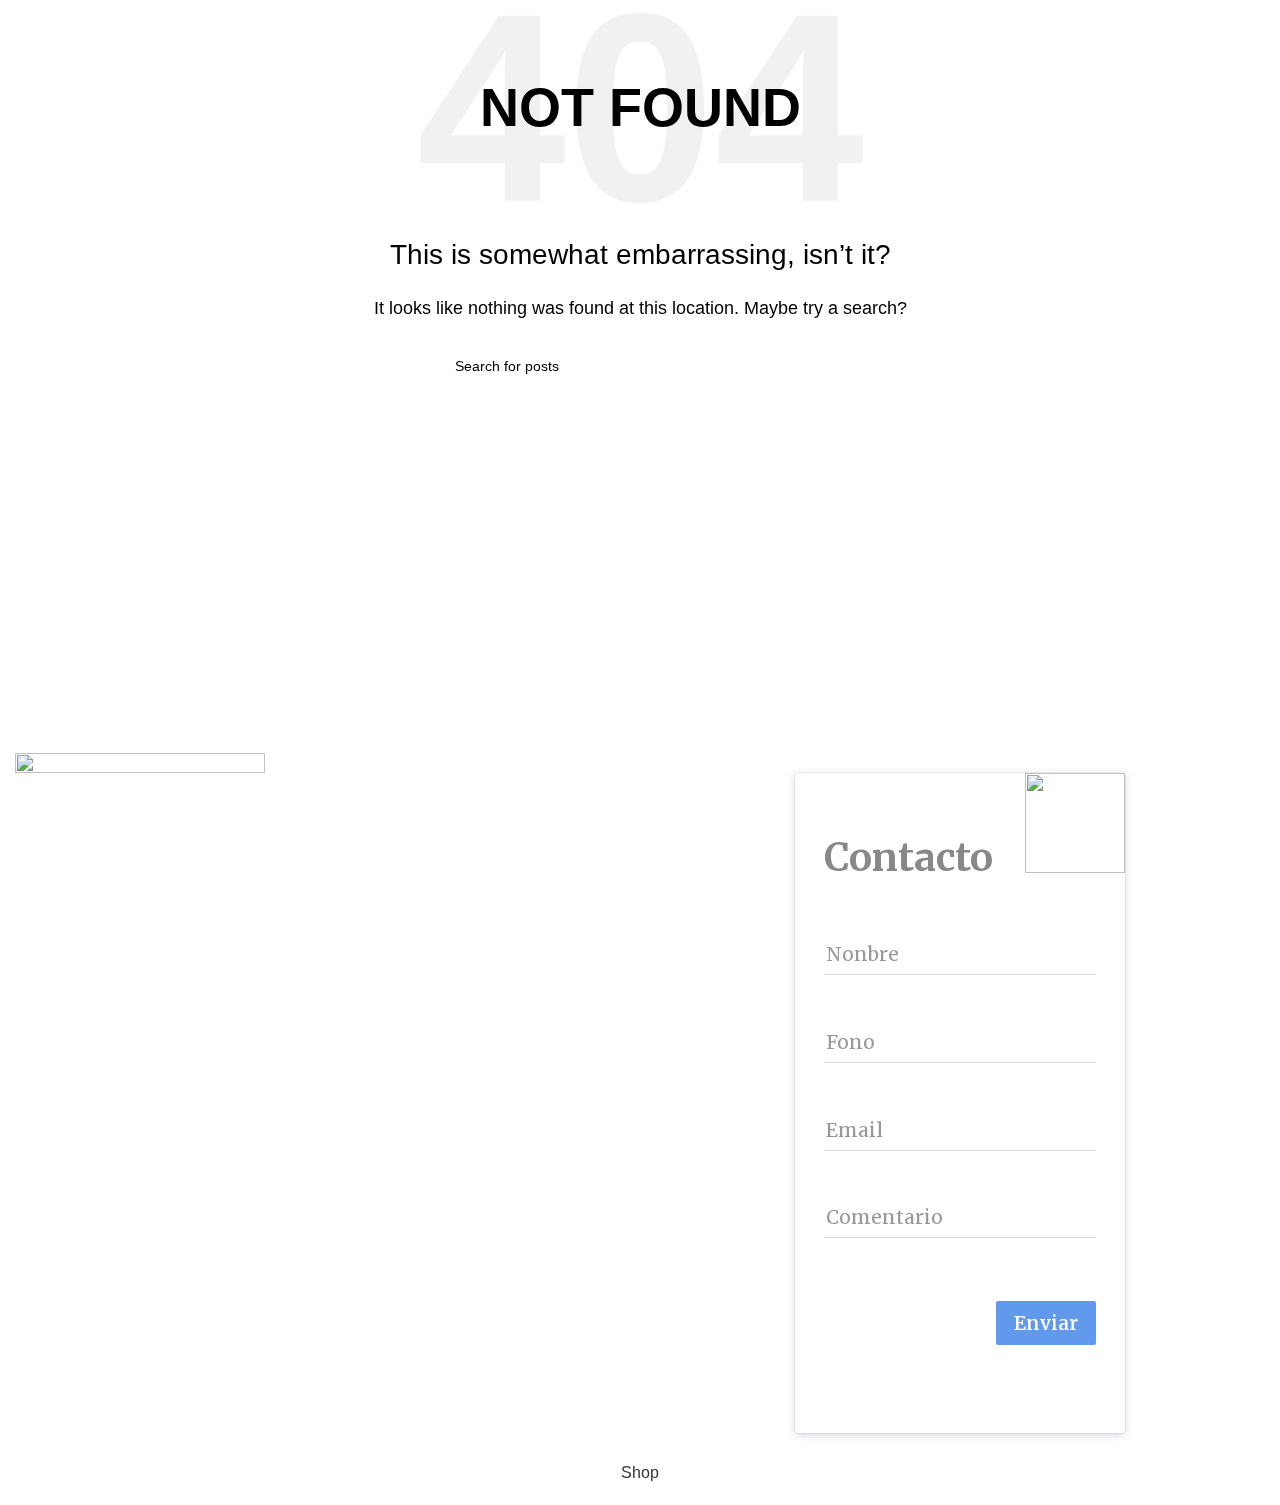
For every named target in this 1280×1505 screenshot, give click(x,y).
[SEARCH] (817, 366)
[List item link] (320, 891)
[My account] (1244, 20)
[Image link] (140, 786)
